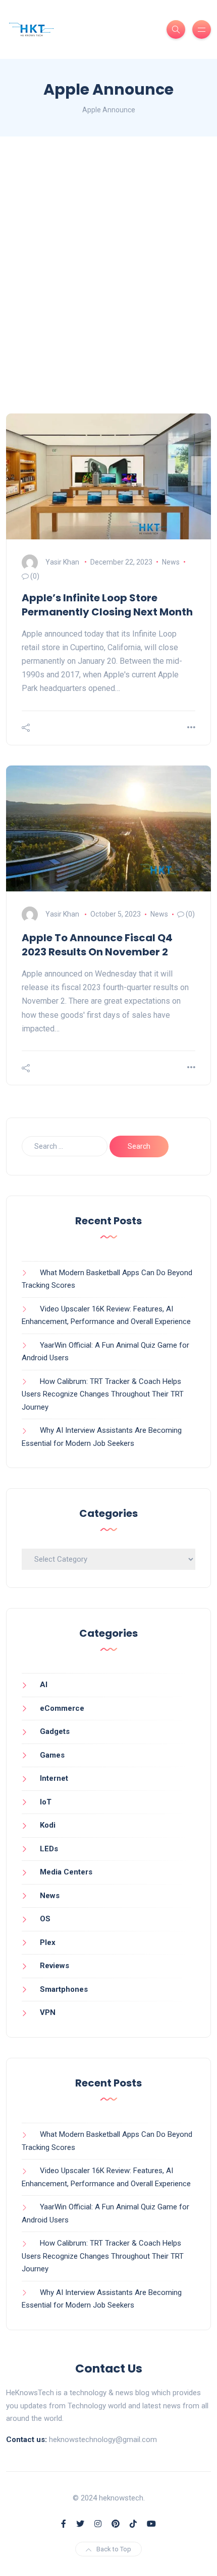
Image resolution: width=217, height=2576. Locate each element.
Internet (54, 1778)
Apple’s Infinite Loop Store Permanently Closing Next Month (107, 605)
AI (44, 1685)
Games (52, 1755)
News (171, 562)
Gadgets (55, 1731)
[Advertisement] (108, 275)
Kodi (48, 1825)
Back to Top (114, 2549)
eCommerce (62, 1708)
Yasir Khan (62, 562)
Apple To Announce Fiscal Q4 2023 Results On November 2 (97, 945)
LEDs (49, 1849)
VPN (48, 2012)
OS (45, 1919)
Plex (48, 1942)
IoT (46, 1802)
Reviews (55, 1966)
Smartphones (64, 1989)
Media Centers (66, 1872)
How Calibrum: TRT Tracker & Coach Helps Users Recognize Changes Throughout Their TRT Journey (103, 1394)
